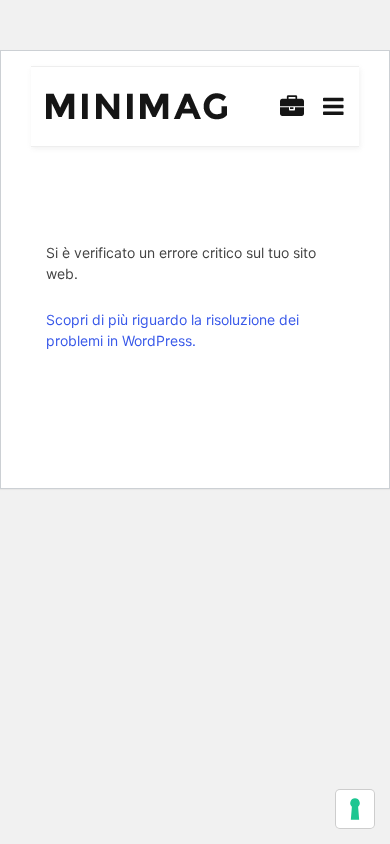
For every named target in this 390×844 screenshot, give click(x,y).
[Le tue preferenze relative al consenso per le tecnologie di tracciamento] (355, 809)
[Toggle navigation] (329, 106)
